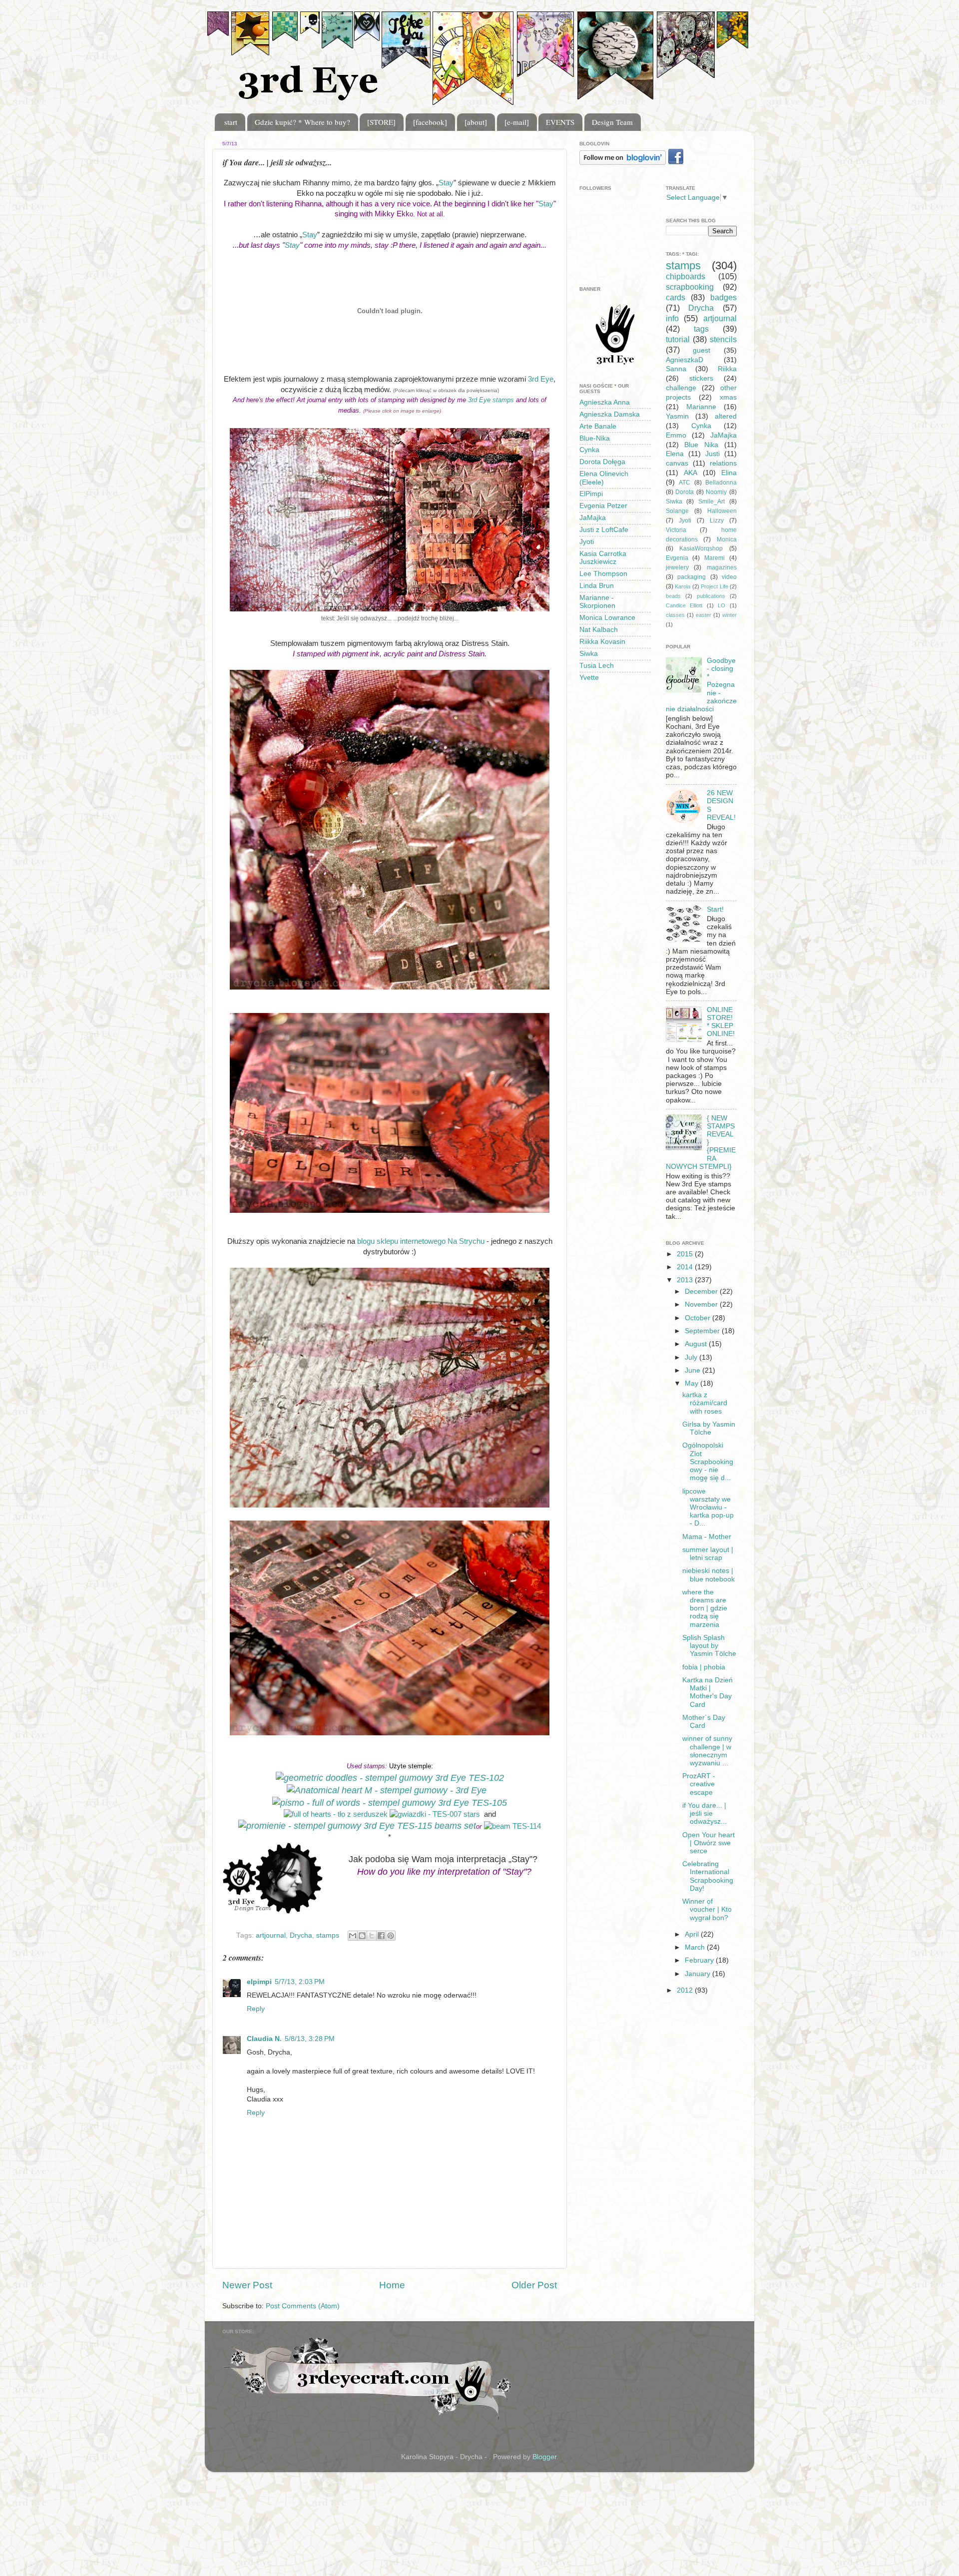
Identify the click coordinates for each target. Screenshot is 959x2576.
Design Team (612, 122)
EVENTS (560, 122)
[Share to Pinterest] (391, 1936)
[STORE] (381, 122)
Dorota (685, 492)
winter (729, 615)
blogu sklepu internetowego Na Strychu (421, 1241)
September (703, 1331)
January (699, 1974)
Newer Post (247, 2285)
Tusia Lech (597, 666)
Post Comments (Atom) (303, 2306)
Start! (715, 909)
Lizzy (717, 520)
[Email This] (353, 1936)
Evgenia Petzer (603, 506)
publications (711, 596)
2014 (686, 1267)
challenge (681, 388)
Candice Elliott (684, 605)
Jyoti (587, 542)
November (702, 1304)
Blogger (544, 2457)
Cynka (589, 450)
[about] (476, 122)
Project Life (715, 586)
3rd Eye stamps (491, 400)
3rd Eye (541, 379)
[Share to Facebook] (381, 1936)
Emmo (676, 435)
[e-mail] (517, 122)
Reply (256, 2009)
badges (723, 297)
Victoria (676, 530)
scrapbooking (690, 287)
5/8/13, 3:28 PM (310, 2039)
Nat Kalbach (599, 630)
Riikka (727, 369)
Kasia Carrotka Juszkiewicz (603, 558)
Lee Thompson (603, 574)
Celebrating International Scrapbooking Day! (708, 1876)
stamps (328, 1935)
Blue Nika (701, 445)
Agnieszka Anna (605, 402)
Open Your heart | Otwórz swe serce (709, 1843)
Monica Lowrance (607, 618)
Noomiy (716, 492)
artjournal (271, 1935)
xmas (728, 397)
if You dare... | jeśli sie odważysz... (705, 1813)
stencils (723, 339)
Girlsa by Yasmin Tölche (709, 1428)
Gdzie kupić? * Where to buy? (302, 122)
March (696, 1947)
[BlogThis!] (362, 1936)
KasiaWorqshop (701, 548)
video (729, 577)
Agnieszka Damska (610, 414)
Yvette (589, 678)
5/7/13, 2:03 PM (300, 1982)
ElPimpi (591, 494)
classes (675, 615)
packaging (692, 577)
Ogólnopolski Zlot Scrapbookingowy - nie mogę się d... (708, 1462)
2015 (686, 1254)
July (692, 1357)
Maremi (715, 558)
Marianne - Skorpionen (597, 602)
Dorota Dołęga (602, 462)
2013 (686, 1280)
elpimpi (259, 1982)
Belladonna (721, 483)
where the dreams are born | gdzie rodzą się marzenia (705, 1608)
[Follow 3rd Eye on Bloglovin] (623, 163)
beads (673, 596)
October (699, 1318)
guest (702, 350)
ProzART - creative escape (699, 1784)
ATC (685, 483)
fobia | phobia (704, 1667)
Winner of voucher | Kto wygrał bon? (707, 1909)
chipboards (686, 276)
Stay (446, 183)
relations (723, 463)
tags (701, 329)
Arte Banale (598, 426)
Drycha (301, 1935)
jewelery (677, 567)
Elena (675, 454)
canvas (677, 463)
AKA (691, 473)
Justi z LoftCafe (604, 530)
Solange (677, 511)
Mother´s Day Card (704, 1722)
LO (721, 605)
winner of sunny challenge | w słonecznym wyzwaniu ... (707, 1751)
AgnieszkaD (685, 360)
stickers (701, 378)
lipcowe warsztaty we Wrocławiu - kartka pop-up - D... (708, 1508)
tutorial (678, 339)
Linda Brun (597, 586)
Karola (683, 586)
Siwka (589, 654)
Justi (713, 454)
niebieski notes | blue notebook (709, 1575)
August (697, 1344)
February (700, 1960)
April (693, 1934)
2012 (686, 1990)
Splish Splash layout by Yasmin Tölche (709, 1646)
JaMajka (593, 518)
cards (676, 297)
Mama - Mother (707, 1537)
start (231, 122)
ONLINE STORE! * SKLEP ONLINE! (721, 1022)
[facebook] (430, 122)
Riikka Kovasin (602, 642)
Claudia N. (264, 2039)
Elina (729, 473)
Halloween (722, 511)
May (693, 1383)
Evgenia (677, 558)
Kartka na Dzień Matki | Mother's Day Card (708, 1692)
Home (392, 2285)
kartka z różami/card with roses (705, 1403)
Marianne (701, 407)
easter (704, 615)
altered (726, 416)
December (702, 1291)
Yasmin (677, 416)
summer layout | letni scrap (708, 1554)
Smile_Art (712, 502)
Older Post (534, 2285)
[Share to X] (372, 1936)
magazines (722, 567)
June (694, 1370)
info (672, 318)
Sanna (676, 369)
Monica (727, 539)
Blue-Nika (595, 438)
